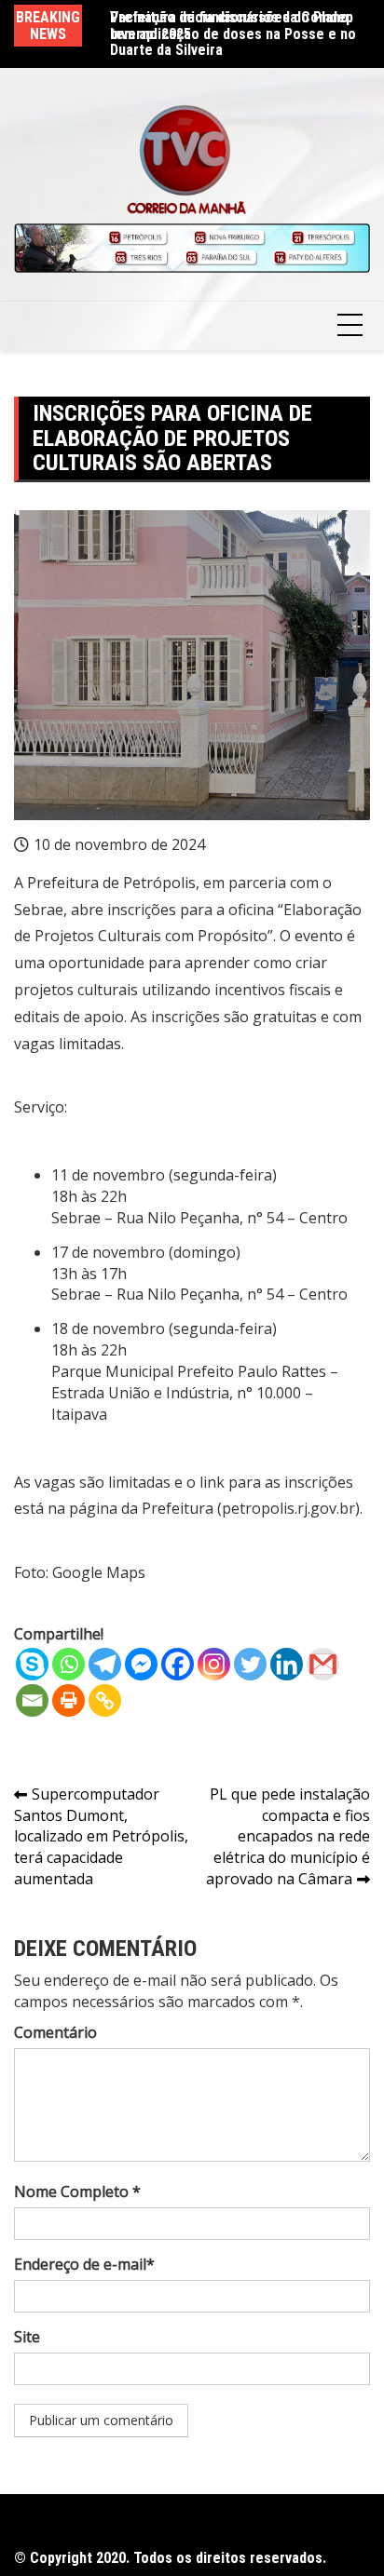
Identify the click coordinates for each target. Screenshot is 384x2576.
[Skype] (32, 1664)
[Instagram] (214, 1664)
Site (27, 2337)
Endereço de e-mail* (84, 2264)
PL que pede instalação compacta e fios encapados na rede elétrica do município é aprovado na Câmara (288, 1836)
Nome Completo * (77, 2192)
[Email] (32, 1700)
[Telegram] (105, 1664)
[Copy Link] (105, 1700)
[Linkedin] (287, 1664)
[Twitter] (250, 1664)
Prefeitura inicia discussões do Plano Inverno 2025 (229, 26)
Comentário (55, 2032)
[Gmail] (323, 1664)
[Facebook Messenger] (141, 1664)
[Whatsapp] (69, 1664)
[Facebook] (178, 1664)
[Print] (69, 1700)
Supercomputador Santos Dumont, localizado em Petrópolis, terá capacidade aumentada (101, 1836)
